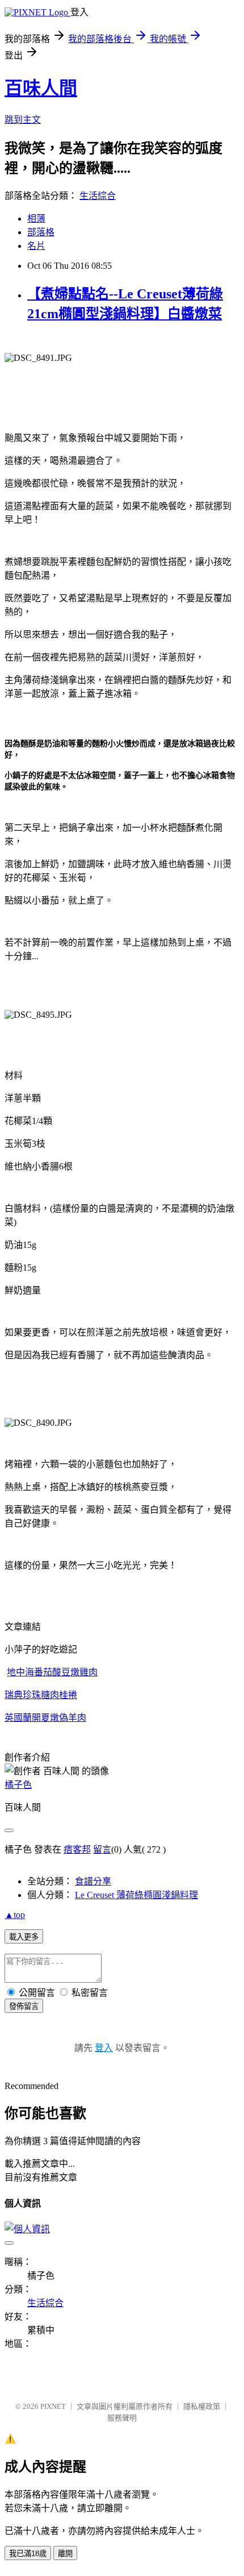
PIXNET (53, 2406)
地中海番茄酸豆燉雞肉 (52, 1672)
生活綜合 (98, 196)
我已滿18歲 (28, 2554)
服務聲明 (122, 2418)
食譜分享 (93, 1881)
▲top (15, 1915)
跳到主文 (23, 120)
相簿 (36, 219)
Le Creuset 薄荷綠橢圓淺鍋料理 (136, 1895)
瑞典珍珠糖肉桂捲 (41, 1695)
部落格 (41, 232)
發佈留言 (24, 2006)
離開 (65, 2554)
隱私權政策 (202, 2406)
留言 (102, 1849)
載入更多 (24, 1937)
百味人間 (41, 88)
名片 (36, 246)
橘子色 (18, 1785)
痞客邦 (77, 1849)
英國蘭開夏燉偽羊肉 (45, 1718)
